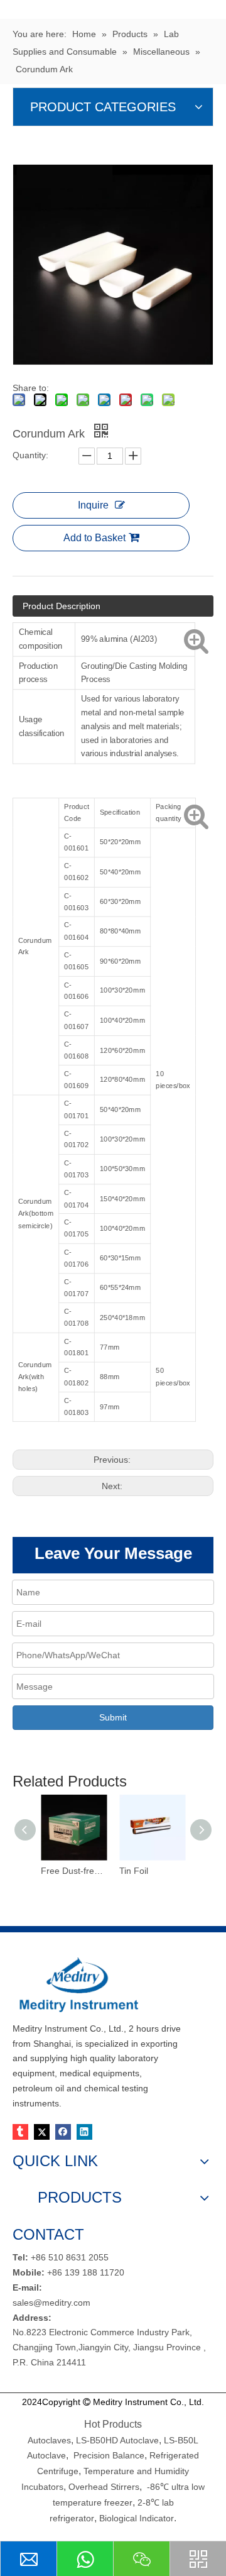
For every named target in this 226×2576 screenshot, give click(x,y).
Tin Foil (134, 1871)
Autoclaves (49, 2440)
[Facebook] (63, 2132)
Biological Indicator (137, 2518)
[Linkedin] (84, 2132)
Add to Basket (94, 538)
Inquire (93, 505)
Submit (113, 1717)
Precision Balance (109, 2455)
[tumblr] (20, 2132)
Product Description (62, 606)
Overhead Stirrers (104, 2487)
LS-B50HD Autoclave (117, 2440)
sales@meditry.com (51, 2303)
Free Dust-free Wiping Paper (74, 1871)
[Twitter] (42, 2132)
